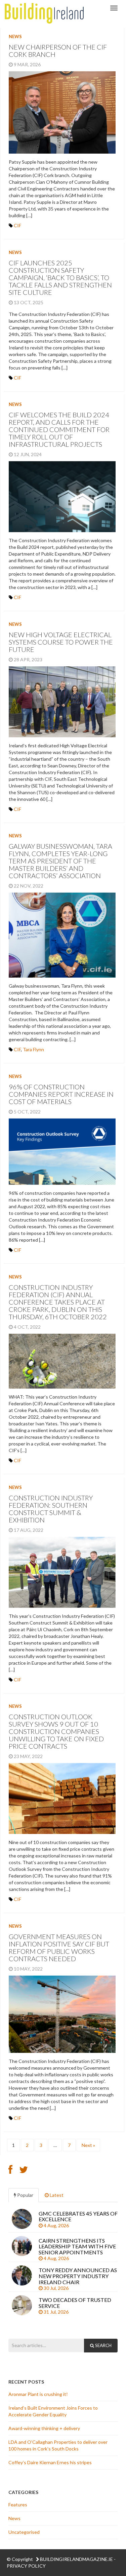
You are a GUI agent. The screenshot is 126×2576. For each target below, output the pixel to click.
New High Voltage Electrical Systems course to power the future (61, 642)
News (15, 36)
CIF (17, 225)
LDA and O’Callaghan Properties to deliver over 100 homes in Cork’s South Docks (58, 2445)
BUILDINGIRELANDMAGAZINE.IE (76, 2559)
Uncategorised (24, 2532)
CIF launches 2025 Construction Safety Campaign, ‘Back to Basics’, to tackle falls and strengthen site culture (60, 277)
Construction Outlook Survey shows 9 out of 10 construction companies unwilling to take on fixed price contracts (56, 1731)
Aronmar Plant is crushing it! (39, 2394)
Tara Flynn (33, 1049)
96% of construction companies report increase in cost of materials (61, 1094)
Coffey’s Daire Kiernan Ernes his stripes (51, 2462)
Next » (88, 2145)
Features (18, 2505)
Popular (25, 2195)
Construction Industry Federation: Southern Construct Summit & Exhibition (51, 1509)
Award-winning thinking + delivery (45, 2428)
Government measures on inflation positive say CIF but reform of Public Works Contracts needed (59, 1947)
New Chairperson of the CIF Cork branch (58, 51)
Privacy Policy (26, 2566)
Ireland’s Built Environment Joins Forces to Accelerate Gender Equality (53, 2411)
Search (103, 2345)
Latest (56, 2195)
